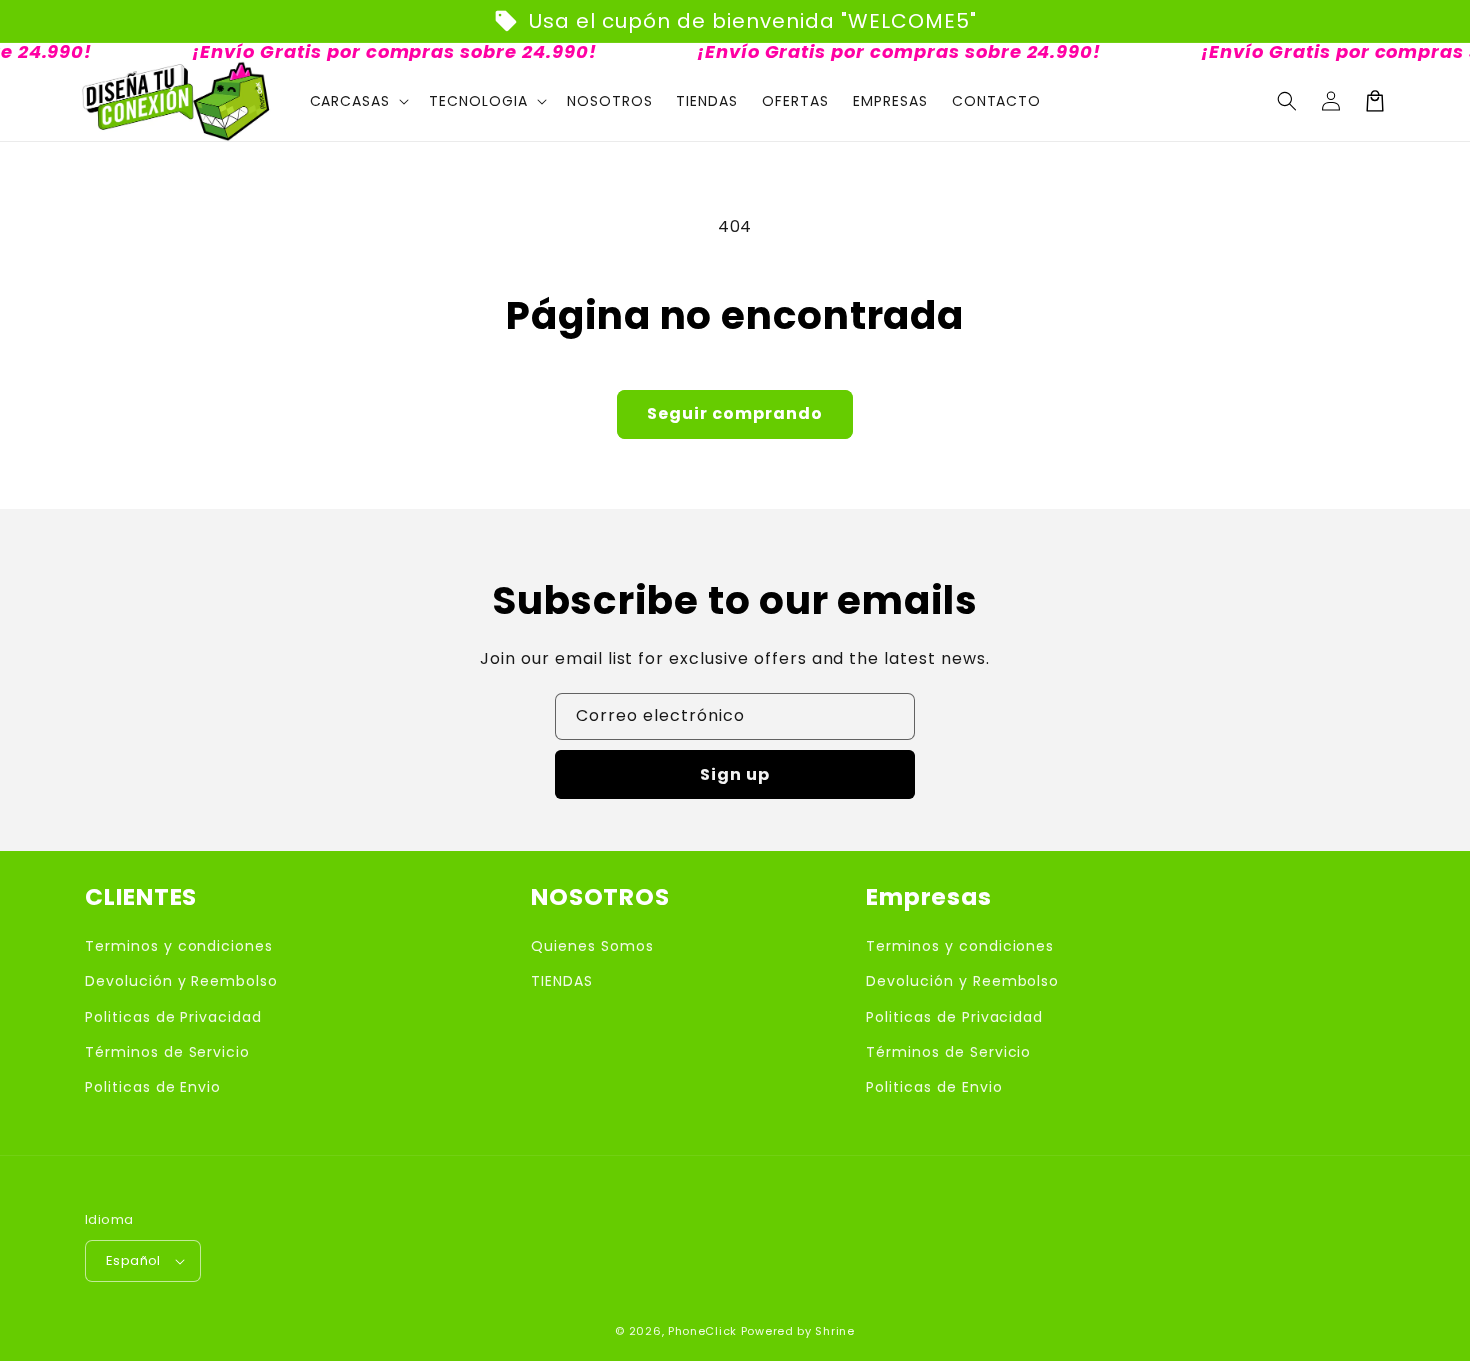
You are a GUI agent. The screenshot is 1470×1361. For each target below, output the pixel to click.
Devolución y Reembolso (181, 981)
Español (133, 1260)
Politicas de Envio (153, 1087)
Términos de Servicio (167, 1052)
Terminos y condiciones (179, 946)
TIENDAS (562, 981)
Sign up (735, 774)
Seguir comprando (735, 413)
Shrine (834, 1331)
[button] (1287, 101)
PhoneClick (702, 1331)
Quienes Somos (592, 946)
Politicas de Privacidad (173, 1017)
